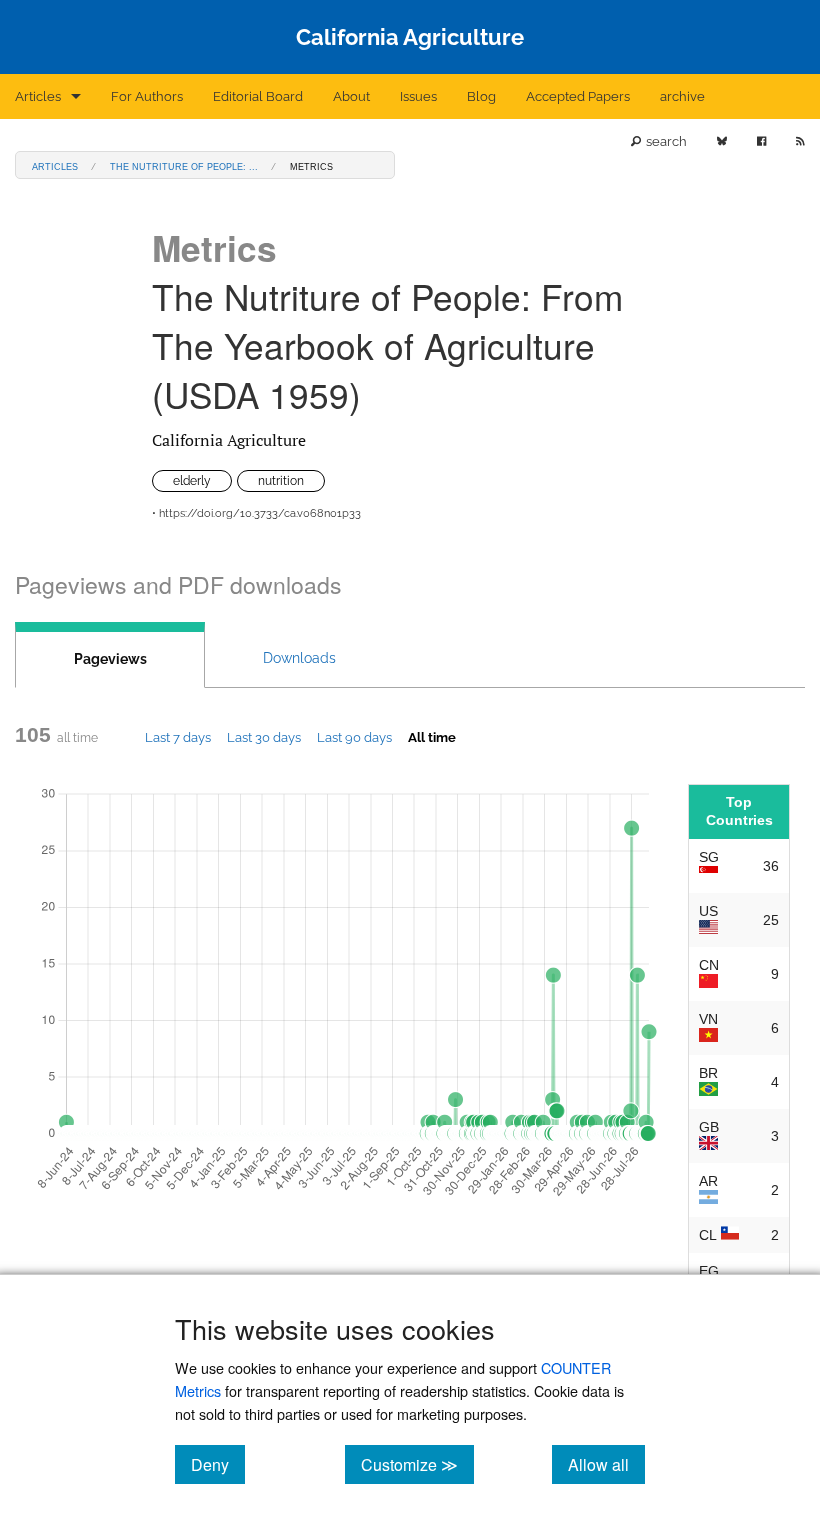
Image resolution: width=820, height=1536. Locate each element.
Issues (418, 96)
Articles (38, 96)
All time (432, 737)
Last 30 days (264, 737)
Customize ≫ (417, 1464)
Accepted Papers (578, 96)
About (351, 96)
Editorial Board (258, 96)
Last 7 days (178, 737)
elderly (192, 481)
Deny (218, 1464)
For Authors (147, 96)
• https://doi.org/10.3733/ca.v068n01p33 (256, 513)
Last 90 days (354, 737)
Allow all (606, 1464)
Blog (481, 96)
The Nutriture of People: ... (184, 165)
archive (682, 96)
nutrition (281, 481)
